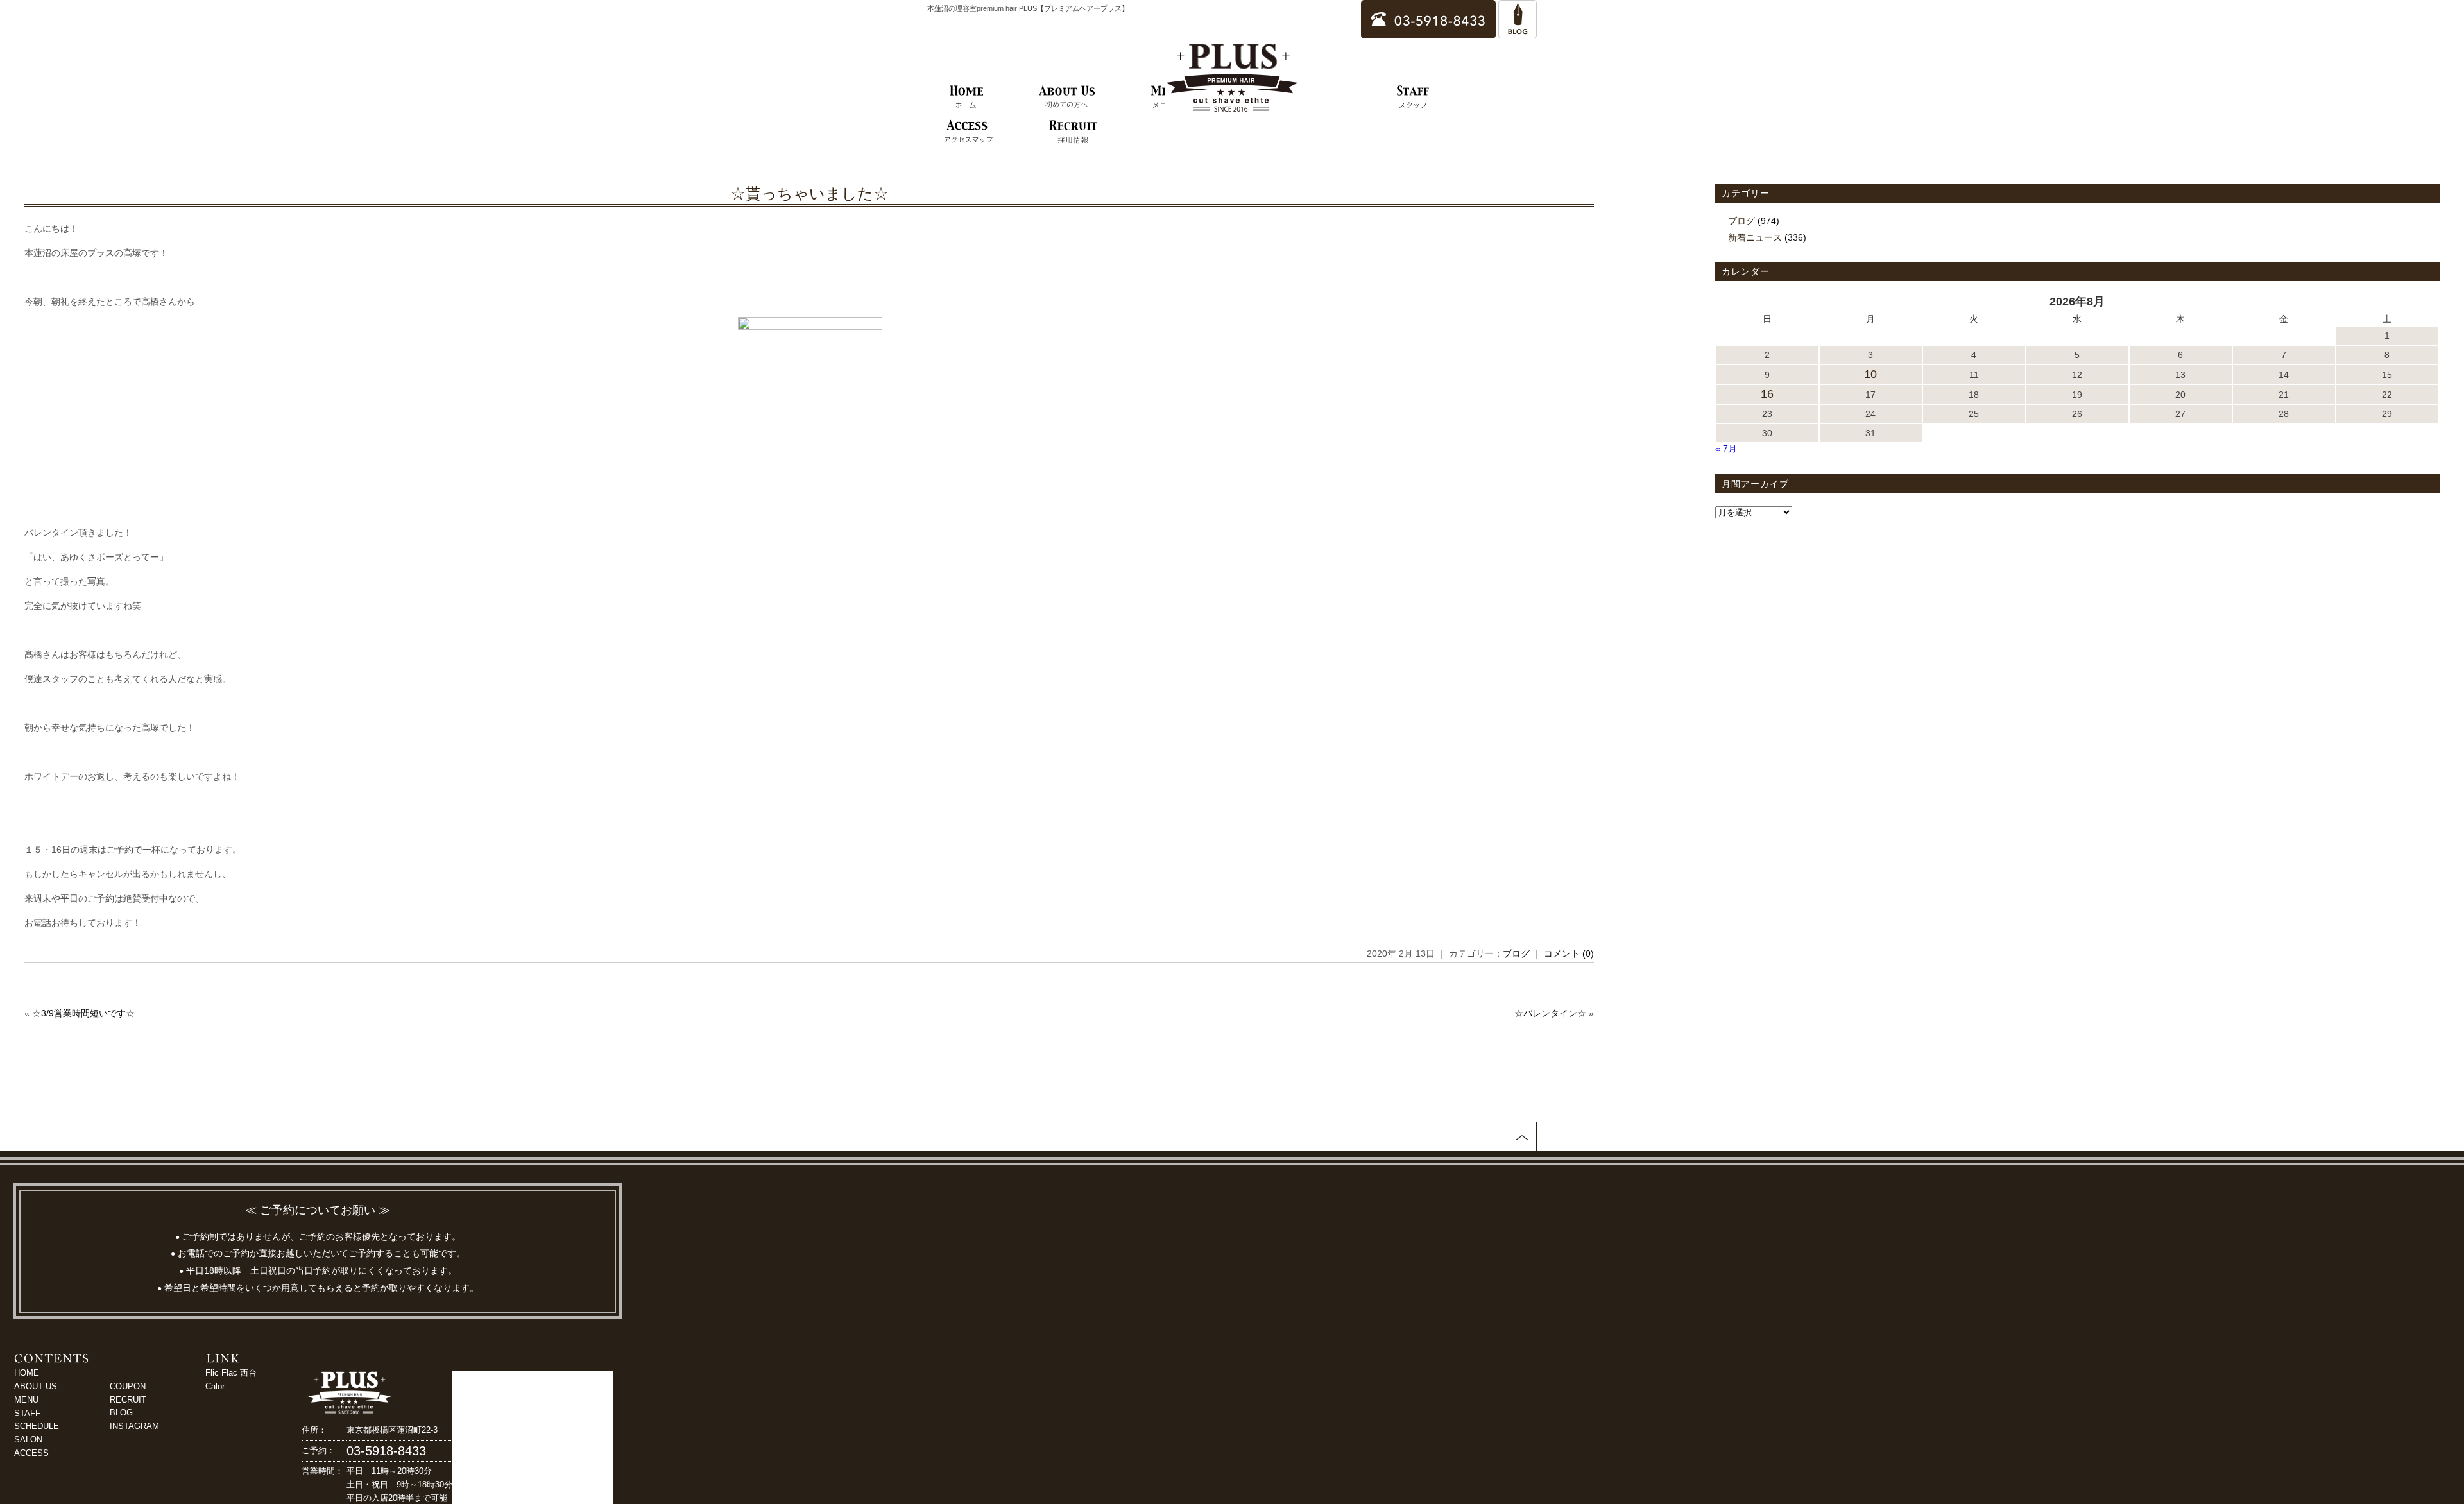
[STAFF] (1413, 98)
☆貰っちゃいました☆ (809, 193)
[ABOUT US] (1067, 98)
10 (1870, 374)
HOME (27, 1373)
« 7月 (1726, 449)
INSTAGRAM (134, 1426)
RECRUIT (128, 1400)
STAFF (27, 1413)
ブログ (1516, 953)
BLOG (121, 1413)
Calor (215, 1386)
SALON (28, 1440)
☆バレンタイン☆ (1550, 1013)
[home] (967, 98)
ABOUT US (36, 1386)
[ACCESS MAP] (968, 132)
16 (1767, 394)
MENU (26, 1400)
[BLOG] (1518, 32)
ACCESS (31, 1453)
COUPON (128, 1386)
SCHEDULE (37, 1426)
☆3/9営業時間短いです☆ (83, 1013)
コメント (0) (1569, 953)
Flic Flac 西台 (231, 1373)
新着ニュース (1755, 237)
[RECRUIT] (1073, 132)
